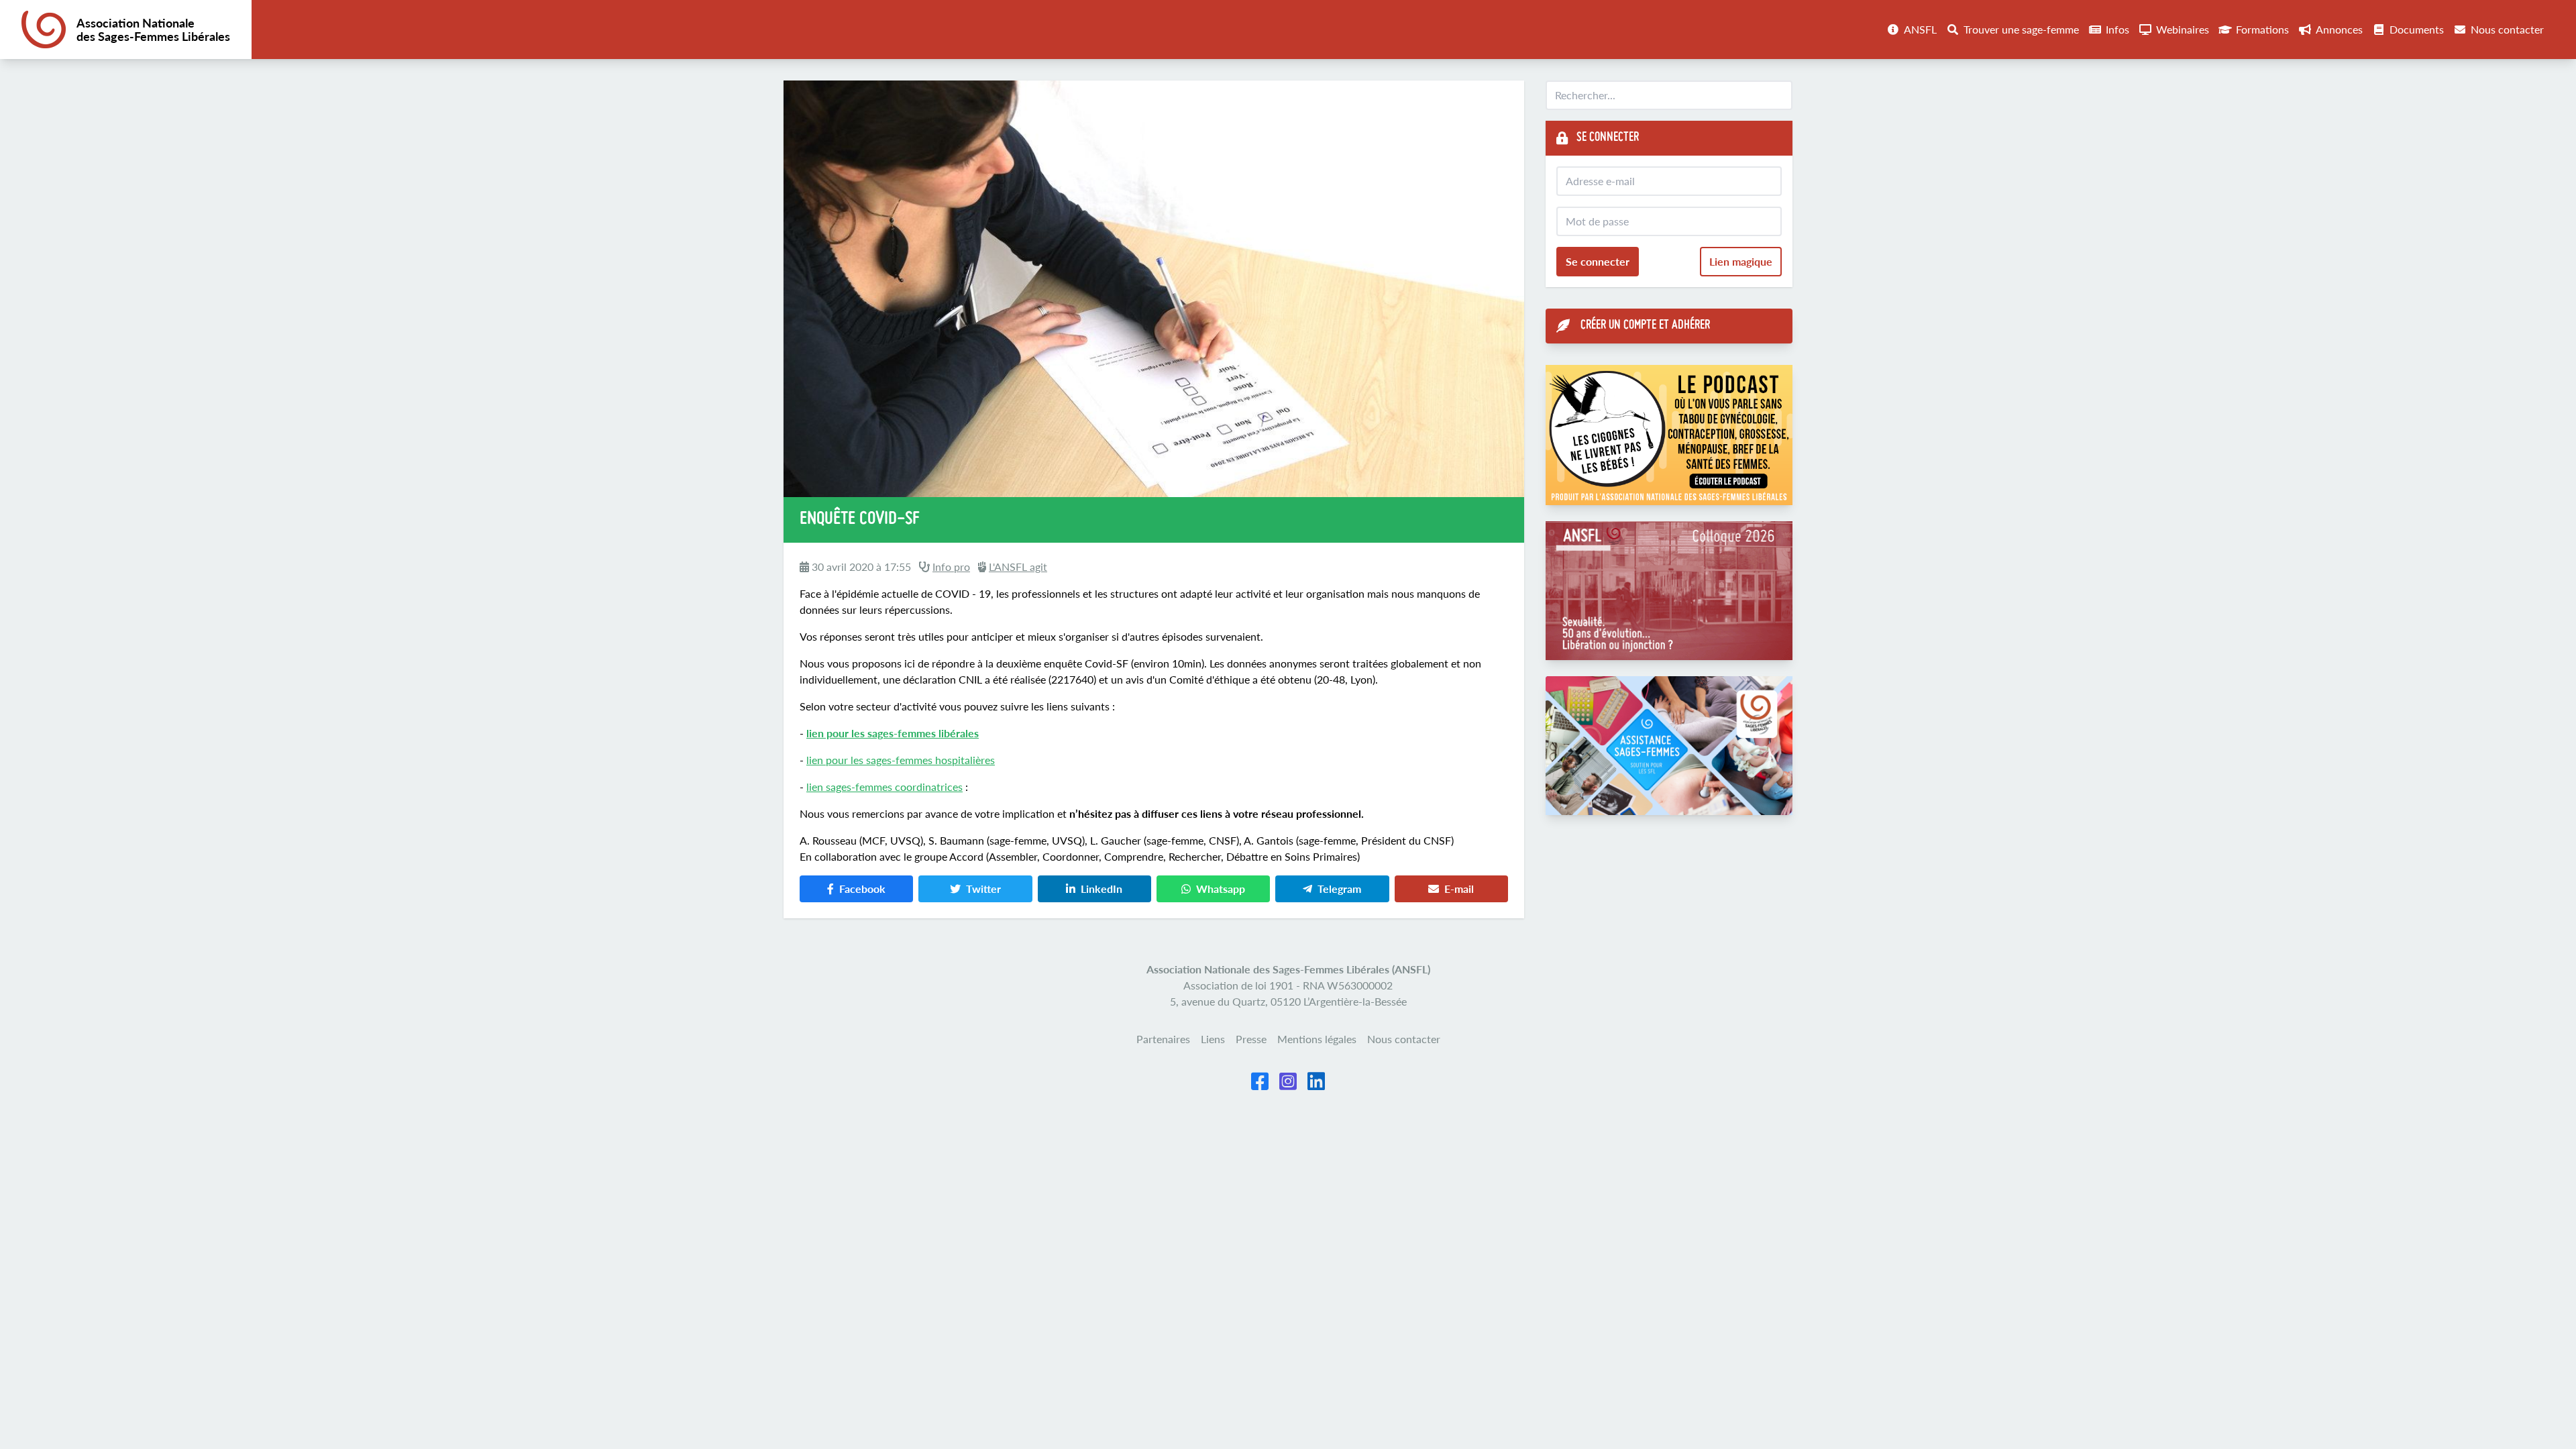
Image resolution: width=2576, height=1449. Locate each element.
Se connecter (1598, 261)
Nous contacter (2507, 29)
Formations (2262, 29)
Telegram (1339, 889)
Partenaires (1163, 1039)
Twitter (983, 889)
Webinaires (2183, 29)
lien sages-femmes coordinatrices (884, 787)
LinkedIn (1102, 889)
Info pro (951, 567)
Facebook (862, 889)
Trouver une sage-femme (2021, 29)
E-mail (1459, 889)
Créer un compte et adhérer (1645, 326)
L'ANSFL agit (1018, 567)
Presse (1251, 1039)
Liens (1213, 1039)
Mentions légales (1317, 1039)
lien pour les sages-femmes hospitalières (901, 760)
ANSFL (1920, 29)
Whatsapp (1221, 889)
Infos (2117, 29)
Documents (2417, 29)
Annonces (2339, 29)
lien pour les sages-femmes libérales (893, 733)
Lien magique (1741, 261)
